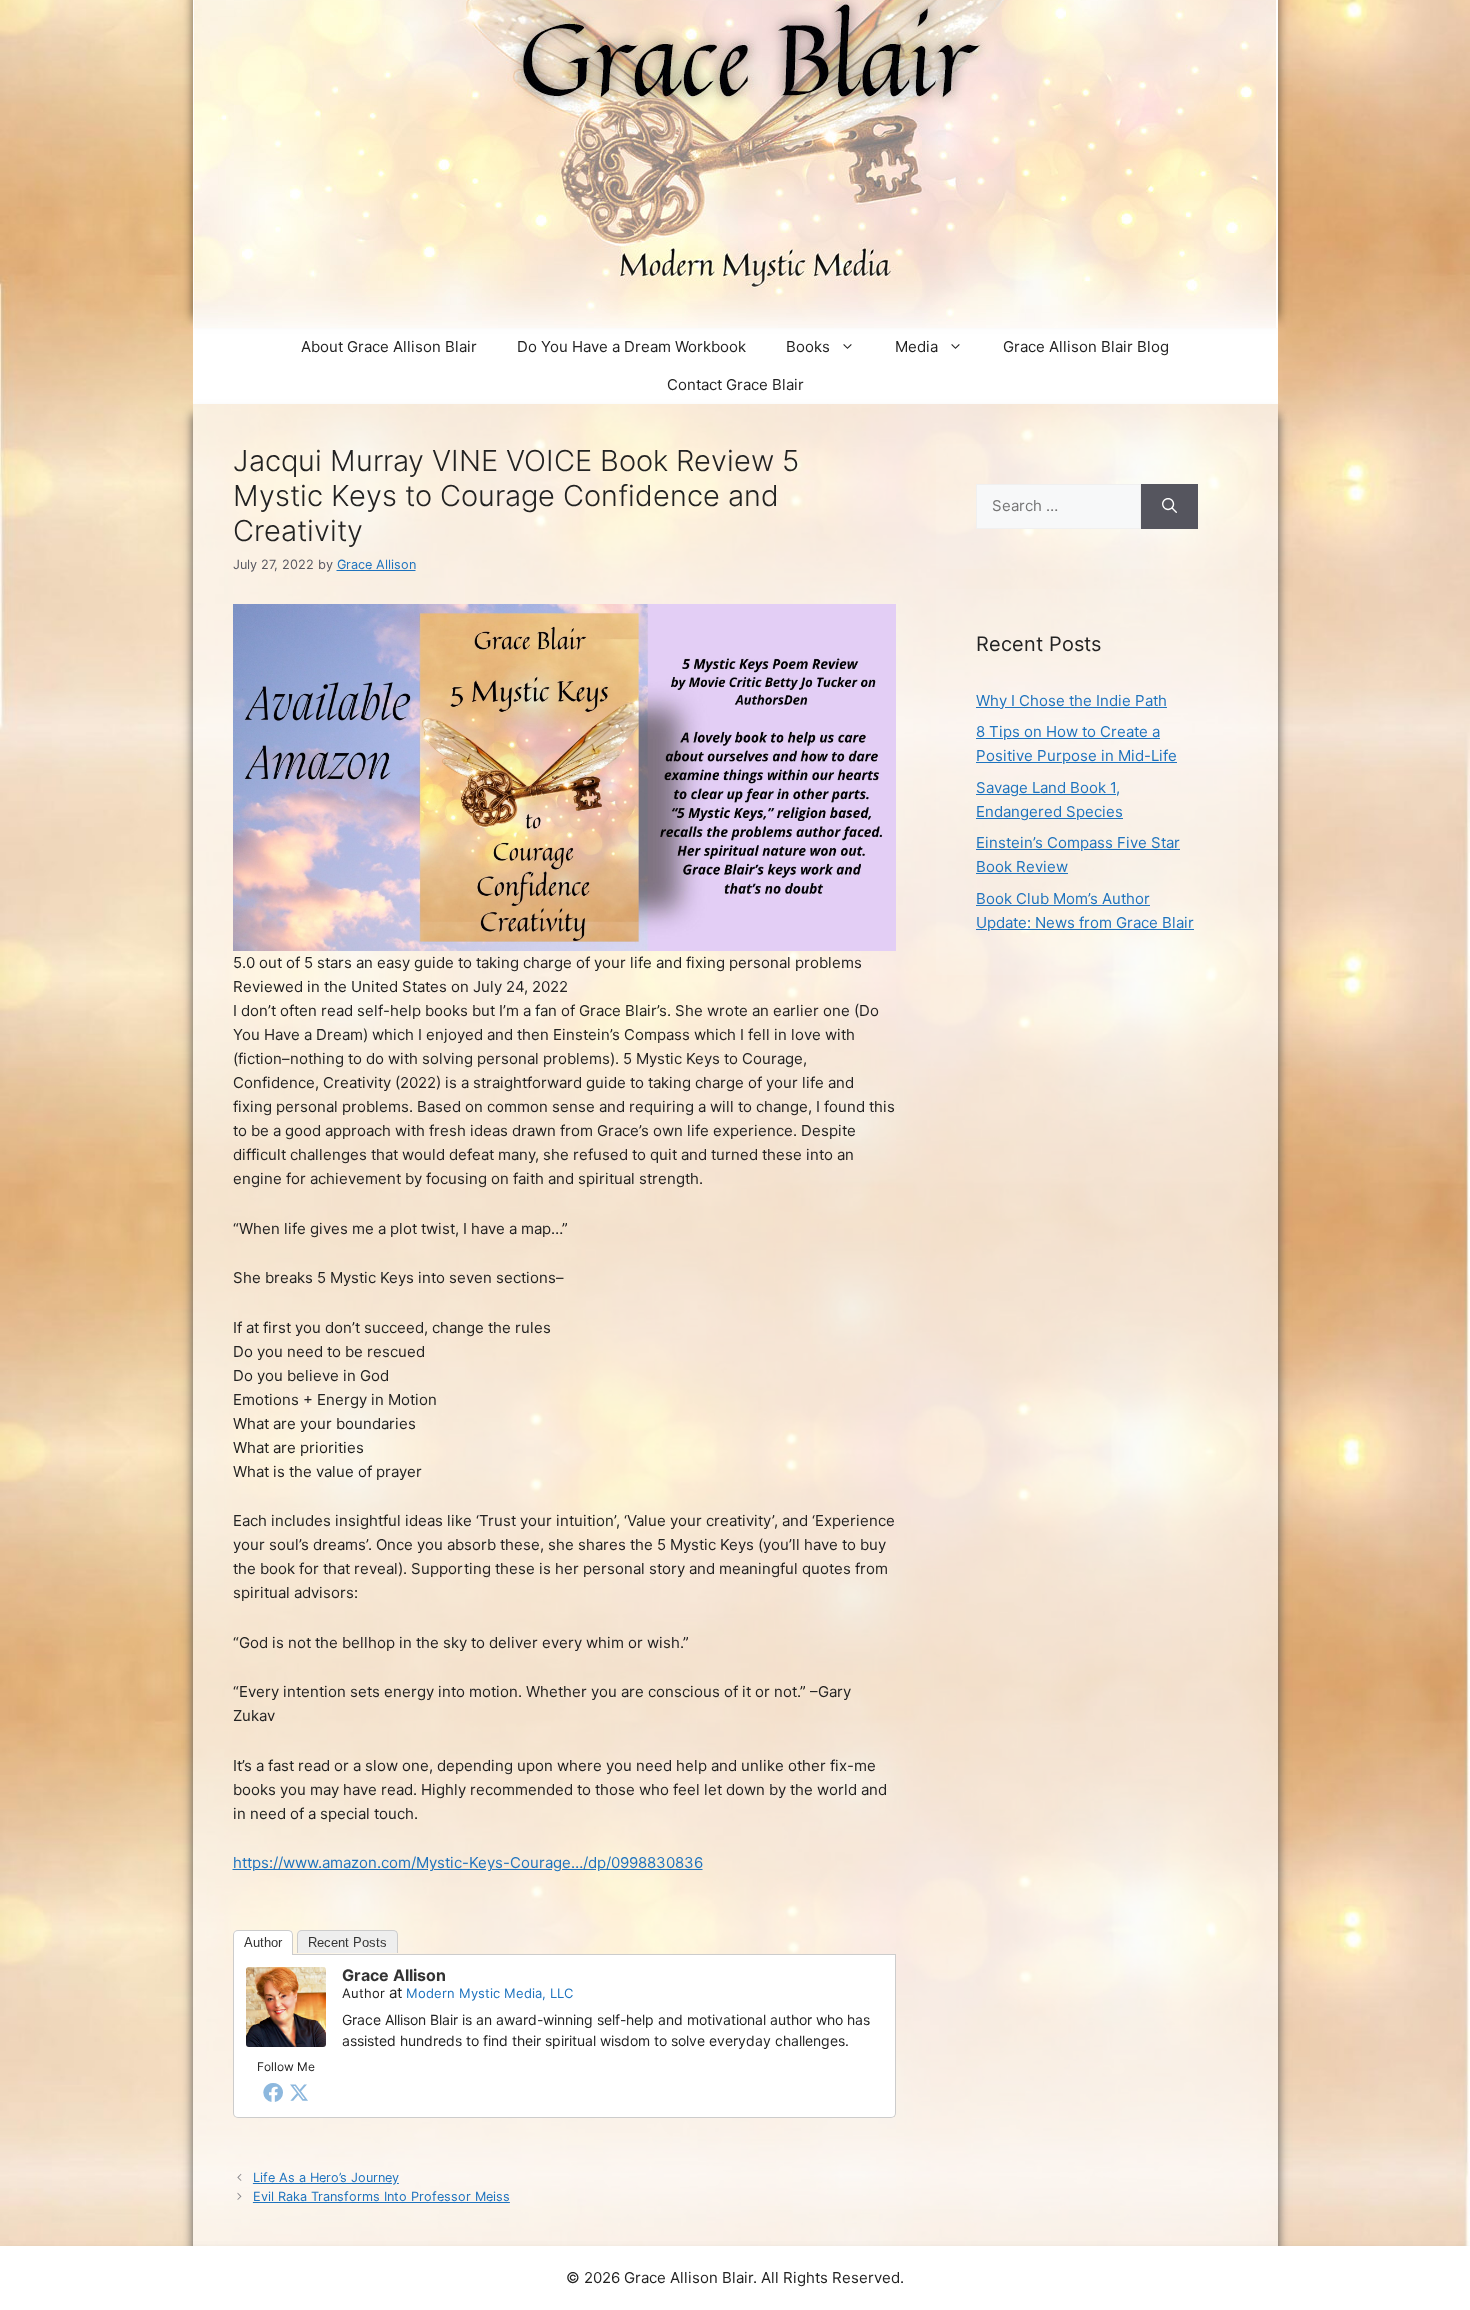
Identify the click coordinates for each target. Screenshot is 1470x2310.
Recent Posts (347, 1942)
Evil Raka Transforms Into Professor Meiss (381, 2196)
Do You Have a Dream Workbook (631, 346)
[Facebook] (273, 2092)
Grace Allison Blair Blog (1086, 346)
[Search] (1169, 506)
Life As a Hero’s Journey (326, 2177)
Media (916, 346)
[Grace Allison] (286, 2041)
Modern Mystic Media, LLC (489, 1993)
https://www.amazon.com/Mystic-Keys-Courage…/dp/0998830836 (468, 1862)
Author (263, 1942)
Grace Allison (394, 1975)
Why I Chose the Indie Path (1071, 700)
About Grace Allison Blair (389, 346)
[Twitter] (299, 2092)
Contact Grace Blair (735, 384)
